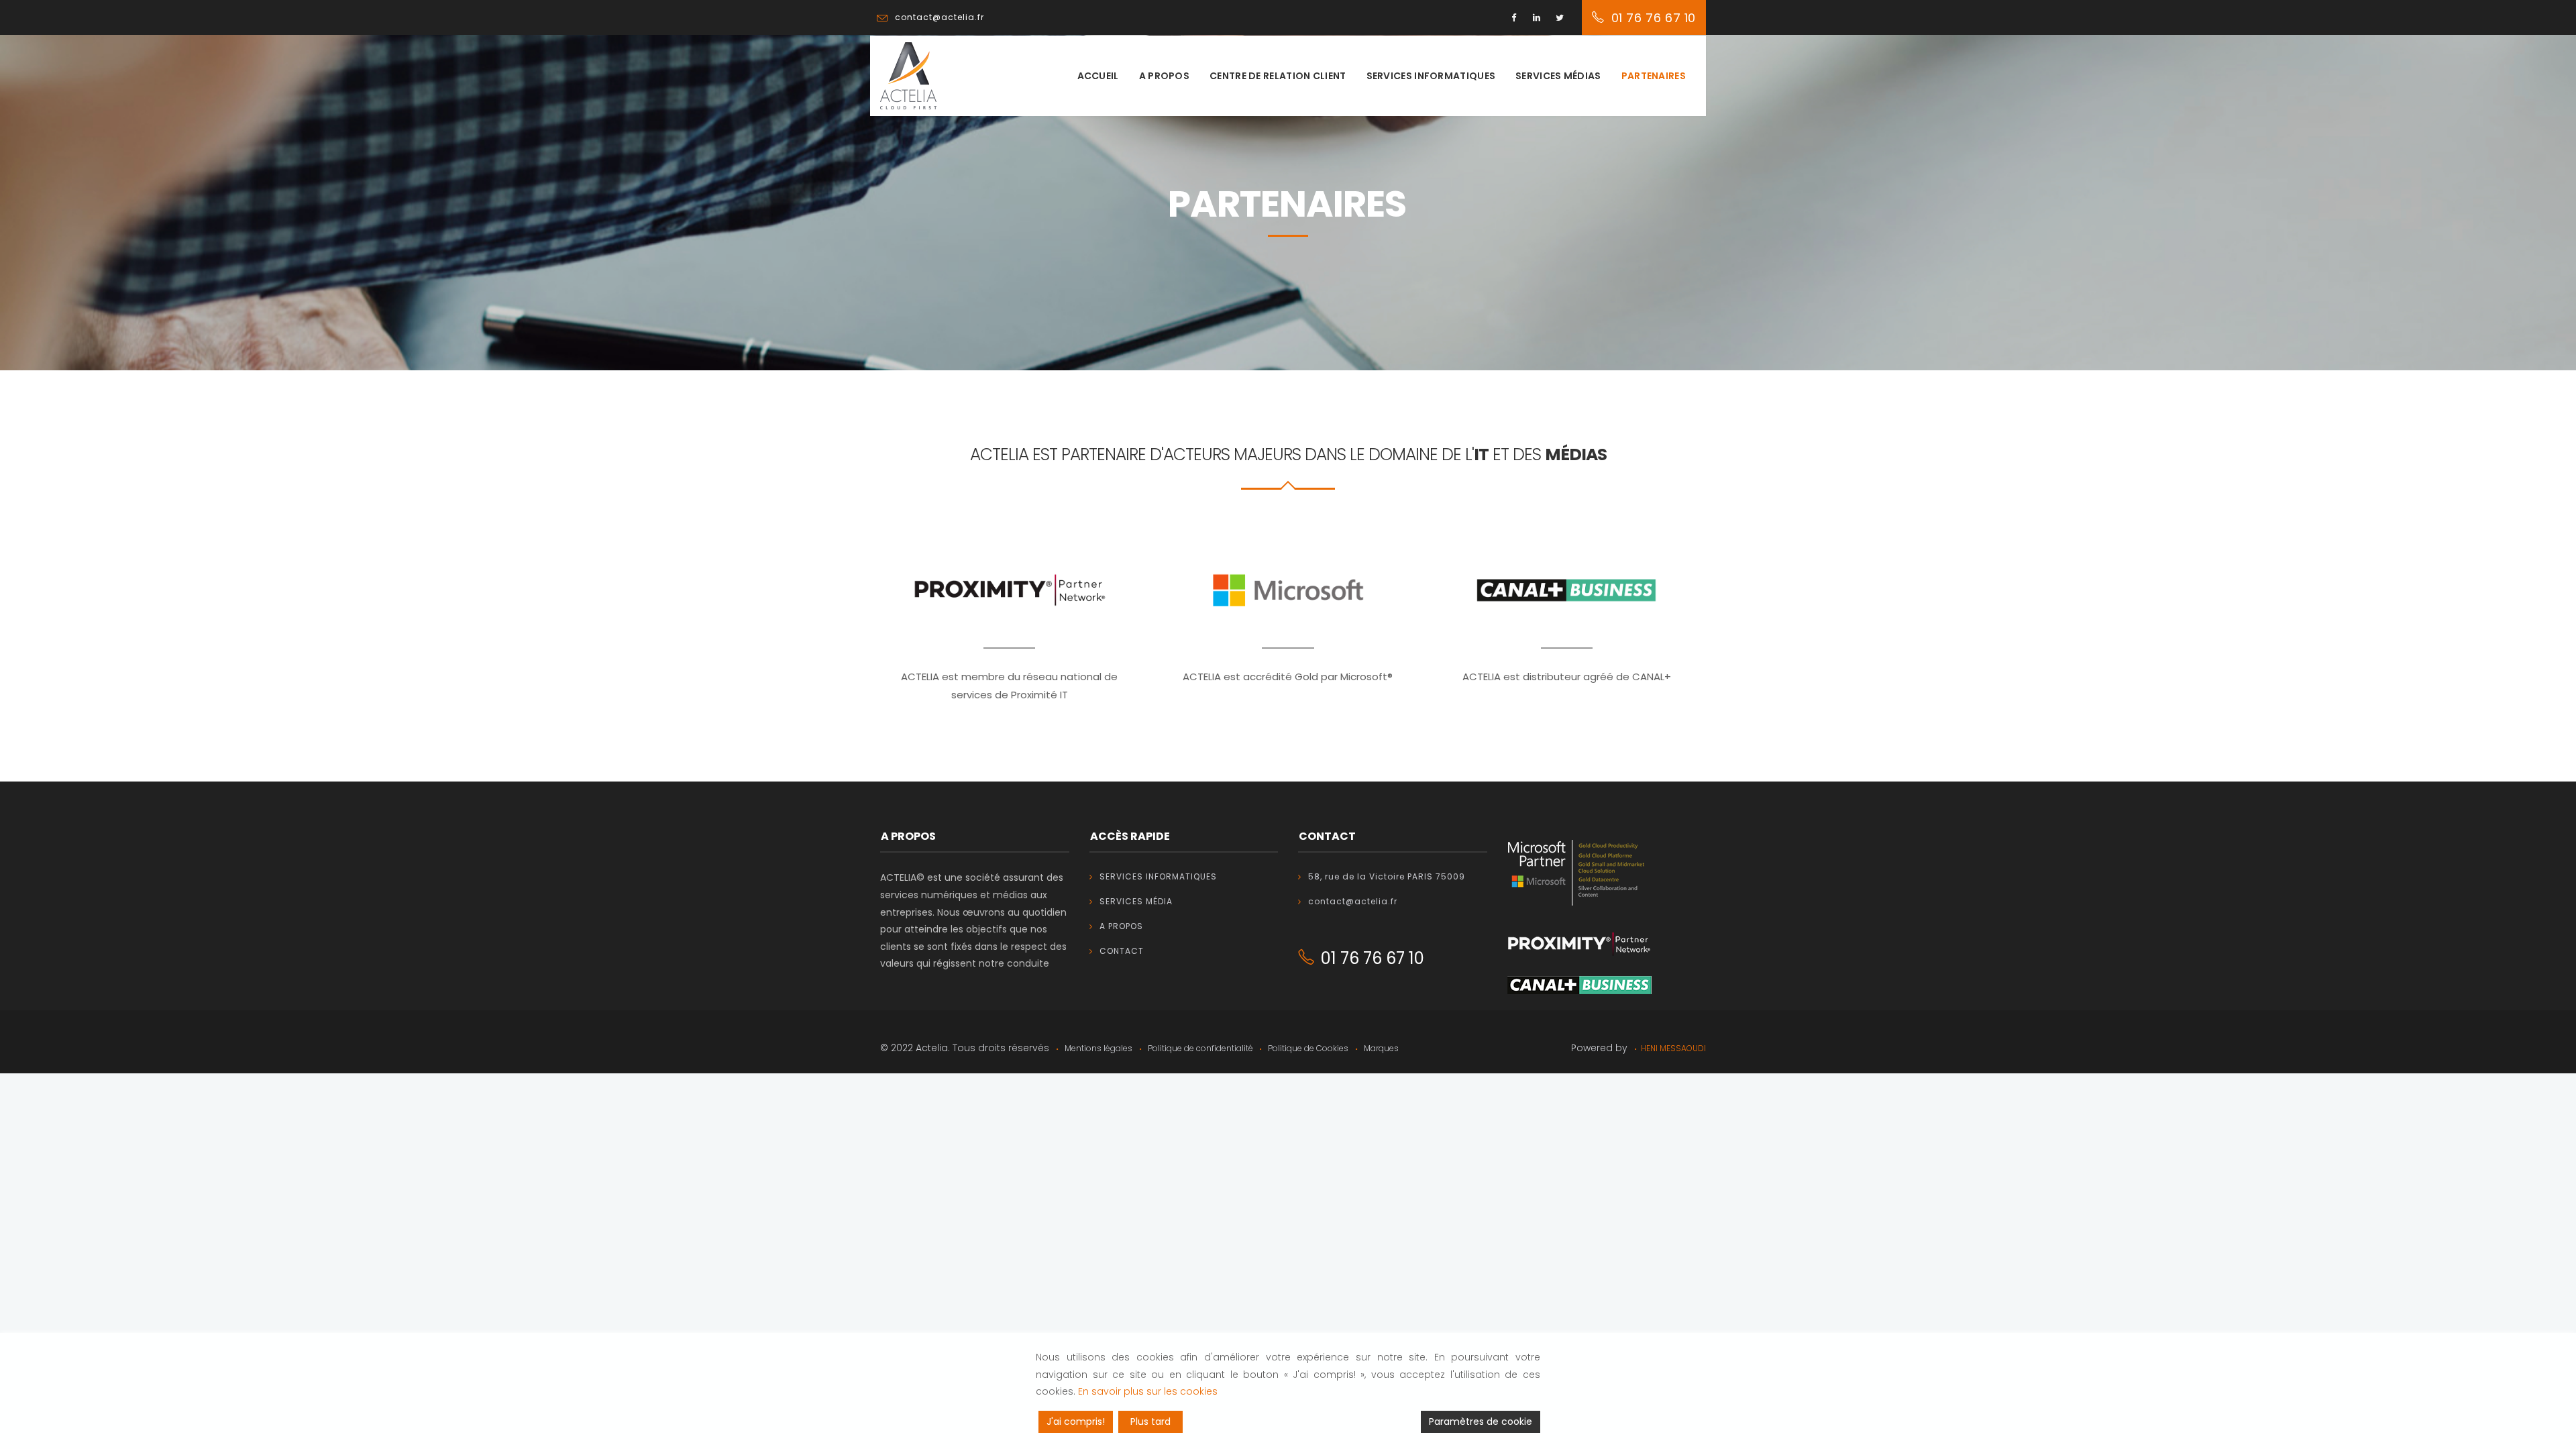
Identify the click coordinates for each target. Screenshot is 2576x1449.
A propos (1164, 76)
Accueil (1098, 76)
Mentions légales (1097, 1048)
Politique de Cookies (1307, 1048)
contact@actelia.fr (1353, 901)
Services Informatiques (1158, 876)
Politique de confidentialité (1200, 1048)
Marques (1380, 1048)
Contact (1122, 951)
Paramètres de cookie (1481, 1421)
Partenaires (1654, 76)
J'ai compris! (1076, 1421)
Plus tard (1150, 1421)
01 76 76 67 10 (1654, 18)
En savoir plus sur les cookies (1148, 1391)
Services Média (1136, 901)
